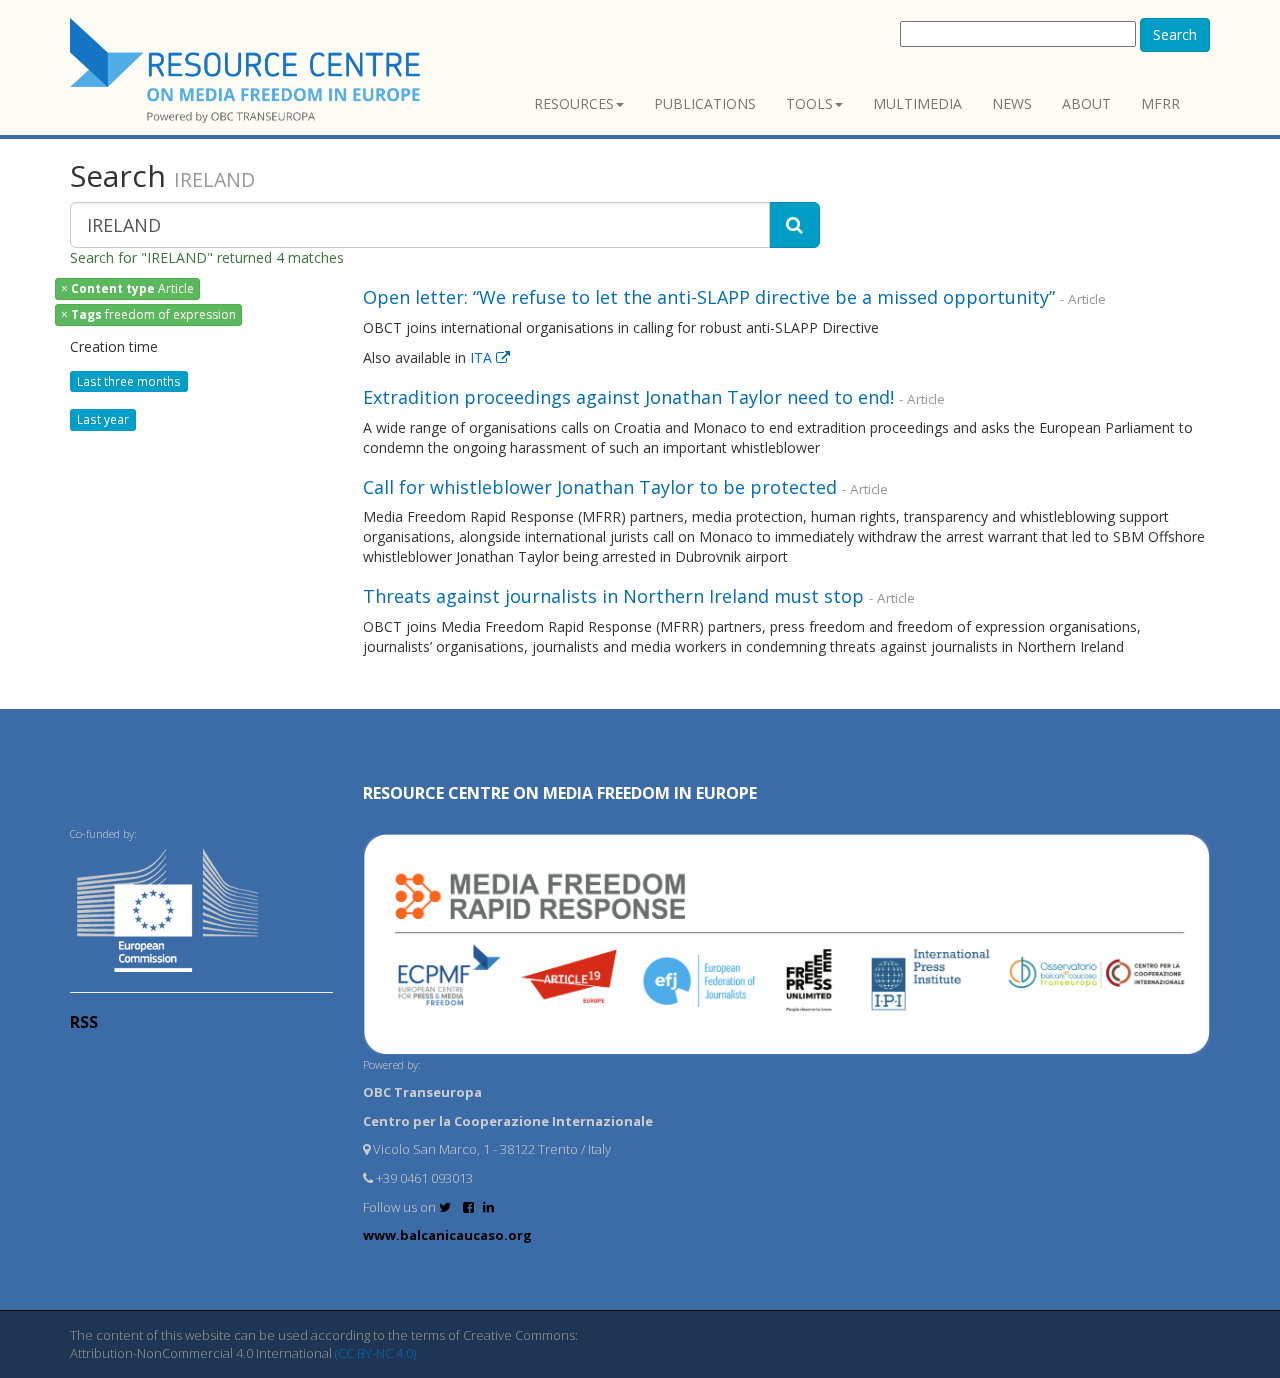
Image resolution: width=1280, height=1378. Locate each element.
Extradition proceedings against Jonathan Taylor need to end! (628, 397)
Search (1175, 34)
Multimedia (917, 103)
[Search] (794, 225)
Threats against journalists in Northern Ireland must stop (613, 596)
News (1012, 103)
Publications (705, 103)
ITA (483, 357)
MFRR (1160, 103)
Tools (809, 103)
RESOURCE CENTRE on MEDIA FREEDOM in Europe (560, 793)
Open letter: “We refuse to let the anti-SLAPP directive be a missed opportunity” (709, 297)
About (1086, 103)
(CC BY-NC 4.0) (375, 1353)
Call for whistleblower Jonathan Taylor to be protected (600, 487)
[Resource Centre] (248, 70)
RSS (84, 1022)
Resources (574, 103)
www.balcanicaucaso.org (447, 1235)
